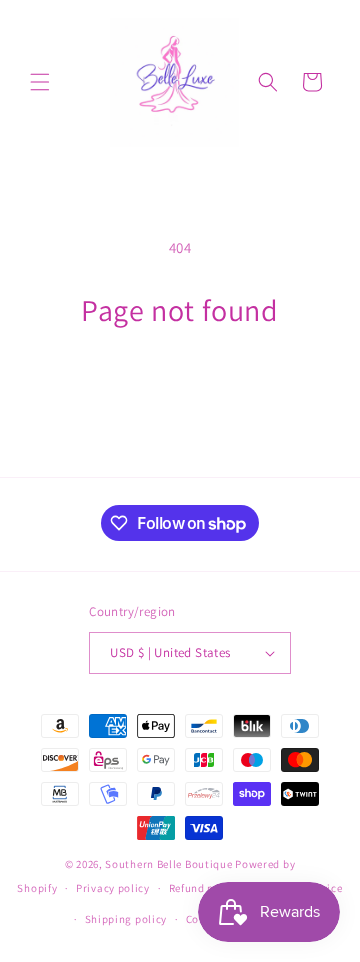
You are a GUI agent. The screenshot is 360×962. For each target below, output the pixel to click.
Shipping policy (126, 919)
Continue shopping (180, 383)
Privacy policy (113, 888)
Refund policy (204, 888)
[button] (40, 82)
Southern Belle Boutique (168, 864)
